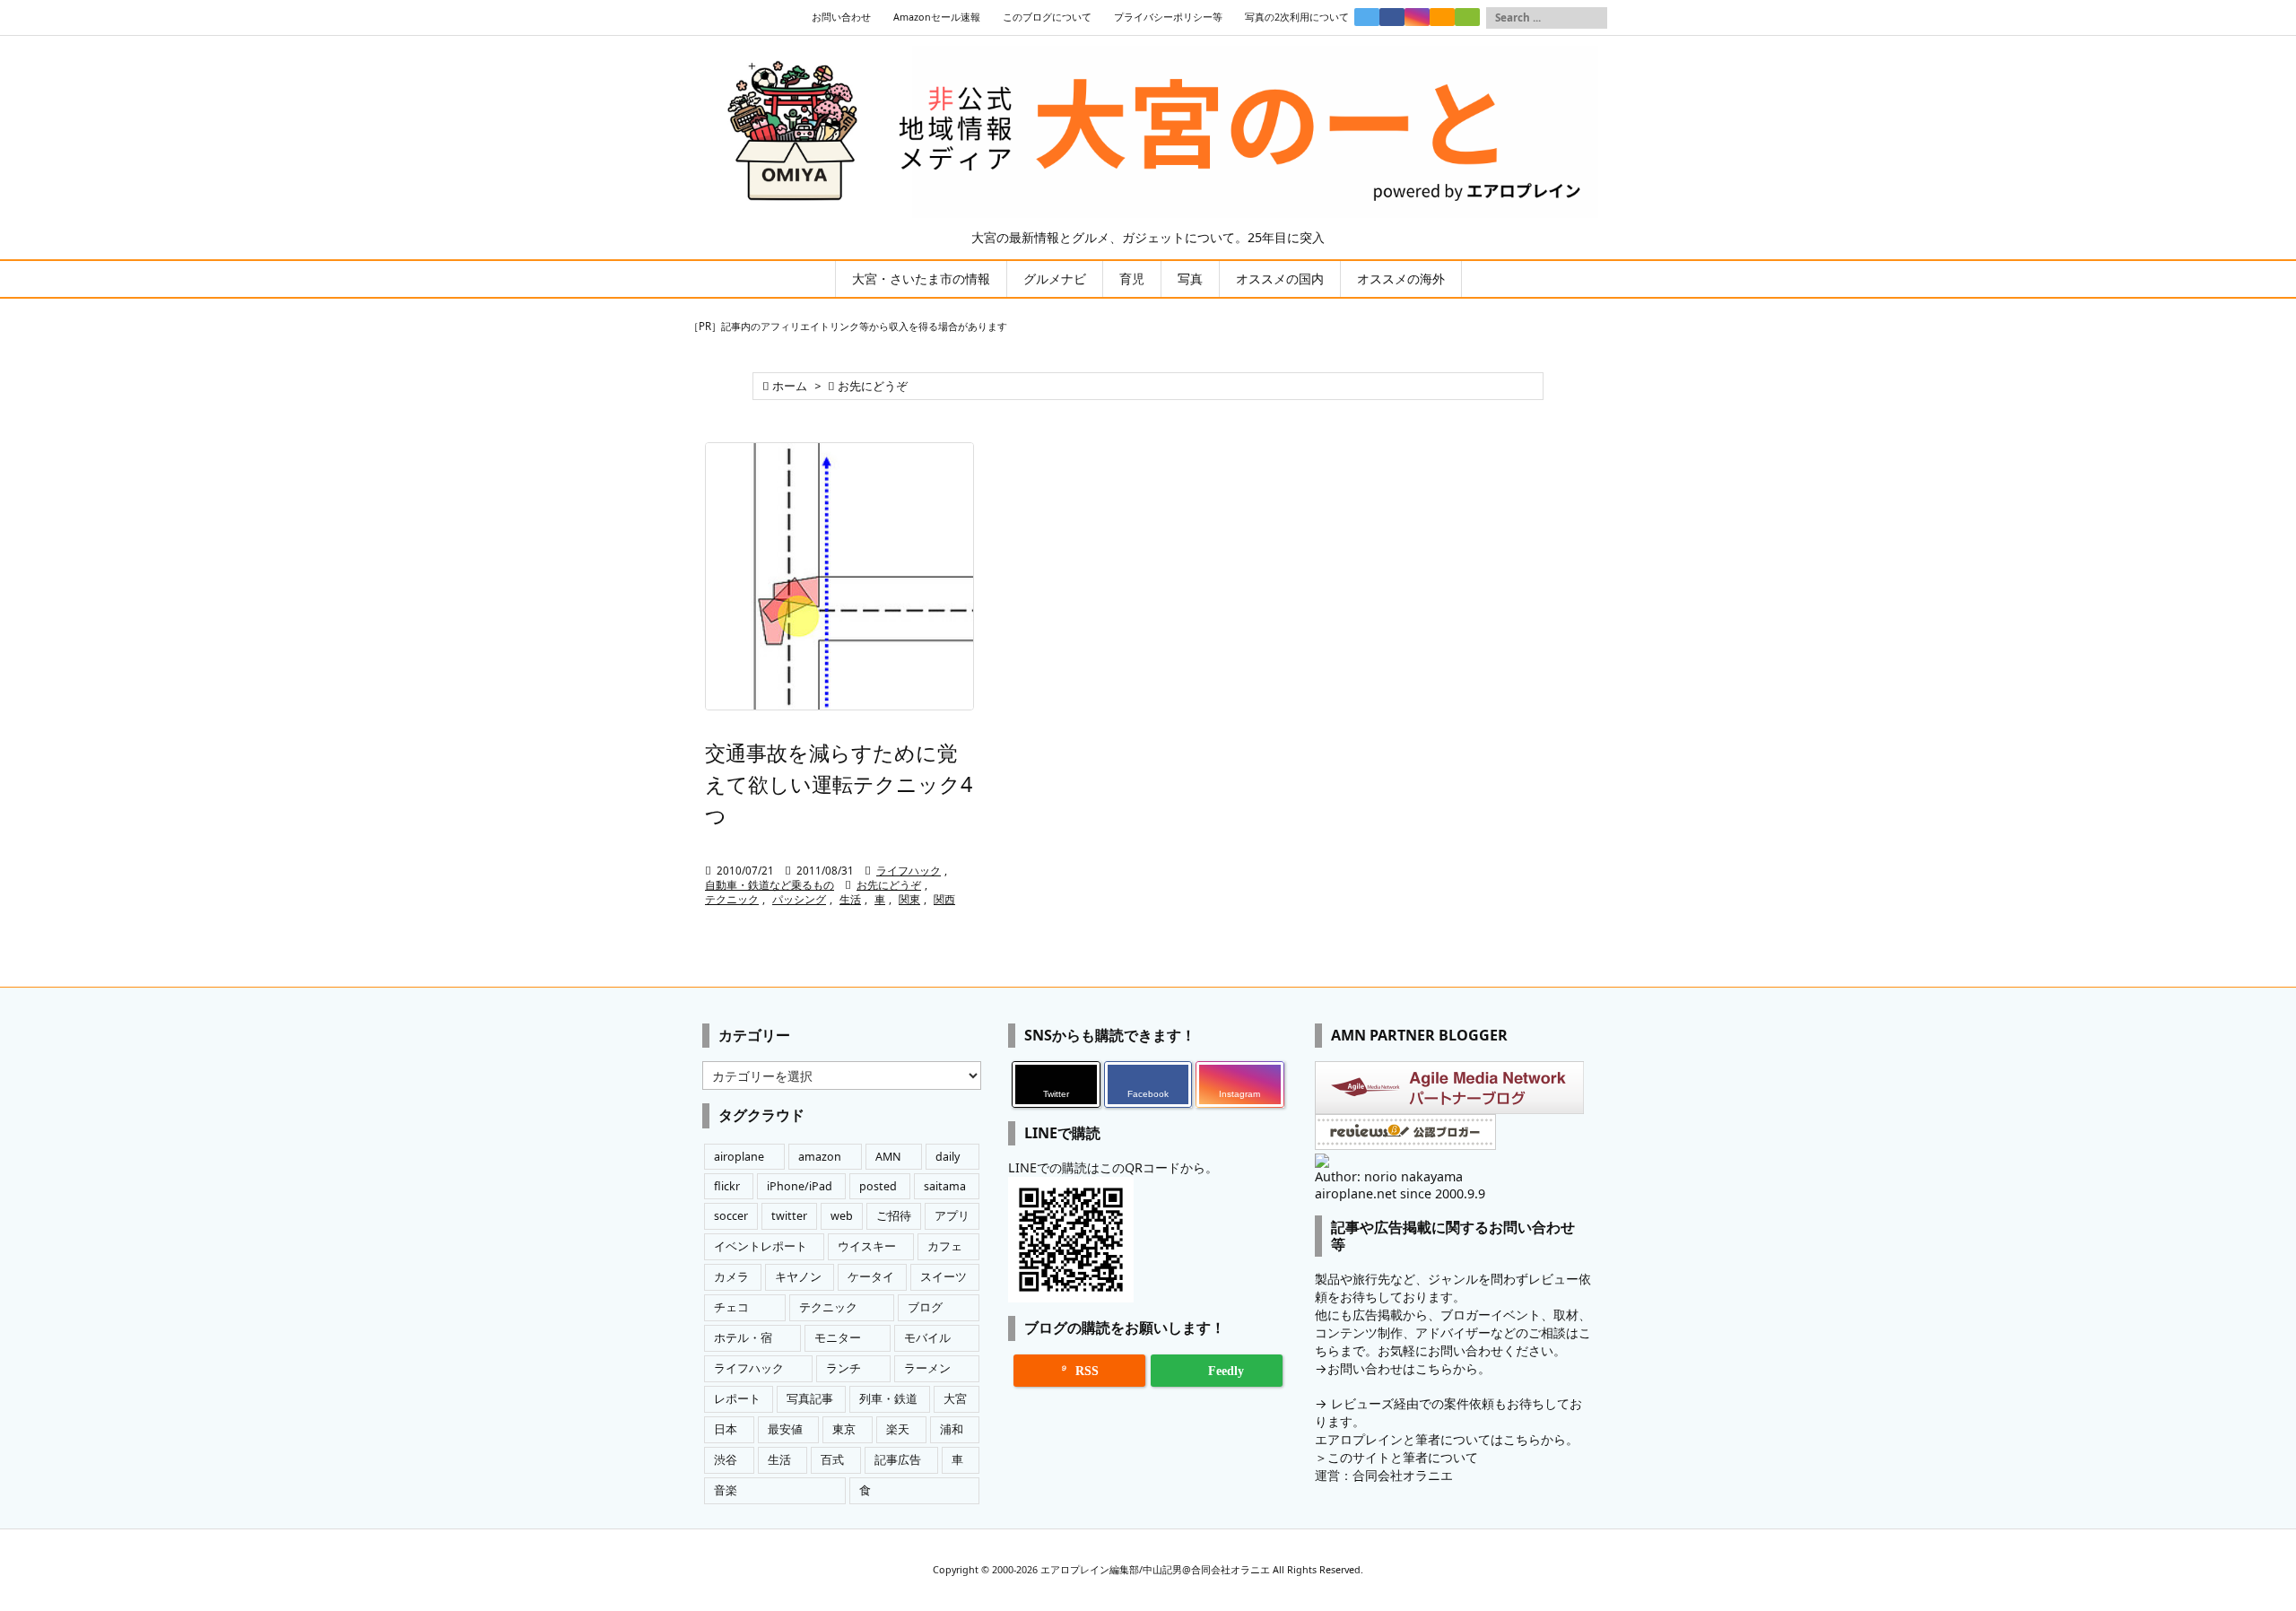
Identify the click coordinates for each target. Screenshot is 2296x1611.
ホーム (790, 386)
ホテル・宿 (743, 1338)
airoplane (739, 1157)
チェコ (731, 1307)
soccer (731, 1216)
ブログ (925, 1307)
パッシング (799, 899)
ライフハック (909, 871)
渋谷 (726, 1460)
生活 (850, 899)
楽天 (898, 1429)
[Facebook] (1392, 17)
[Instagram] (1417, 17)
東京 (844, 1429)
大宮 (955, 1399)
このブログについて (1047, 17)
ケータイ (871, 1277)
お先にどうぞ (889, 885)
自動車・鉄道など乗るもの (770, 885)
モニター (838, 1338)
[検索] (1594, 18)
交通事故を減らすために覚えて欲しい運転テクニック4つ (839, 784)
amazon (820, 1157)
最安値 (785, 1429)
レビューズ (1362, 1403)
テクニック (732, 899)
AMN (888, 1157)
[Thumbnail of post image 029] (839, 577)
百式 (832, 1460)
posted (878, 1186)
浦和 (952, 1429)
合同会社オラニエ (1403, 1475)
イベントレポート (761, 1246)
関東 (909, 899)
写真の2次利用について (1297, 17)
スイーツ (944, 1277)
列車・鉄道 (888, 1399)
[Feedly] (1467, 17)
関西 (944, 899)
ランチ (844, 1368)
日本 (726, 1429)
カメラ (731, 1277)
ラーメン (927, 1368)
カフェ (945, 1246)
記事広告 (898, 1460)
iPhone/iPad (800, 1186)
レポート (737, 1399)
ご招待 (894, 1216)
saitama (945, 1186)
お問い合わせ (841, 17)
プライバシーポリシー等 (1168, 17)
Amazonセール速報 (937, 17)
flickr (727, 1186)
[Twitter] (1367, 17)
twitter (789, 1216)
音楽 (726, 1490)
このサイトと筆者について (1403, 1457)
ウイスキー (867, 1246)
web (842, 1216)
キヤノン (798, 1277)
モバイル (927, 1338)
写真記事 (810, 1399)
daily (948, 1157)
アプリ (952, 1216)
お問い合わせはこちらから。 (1409, 1368)
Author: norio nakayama (1389, 1176)
